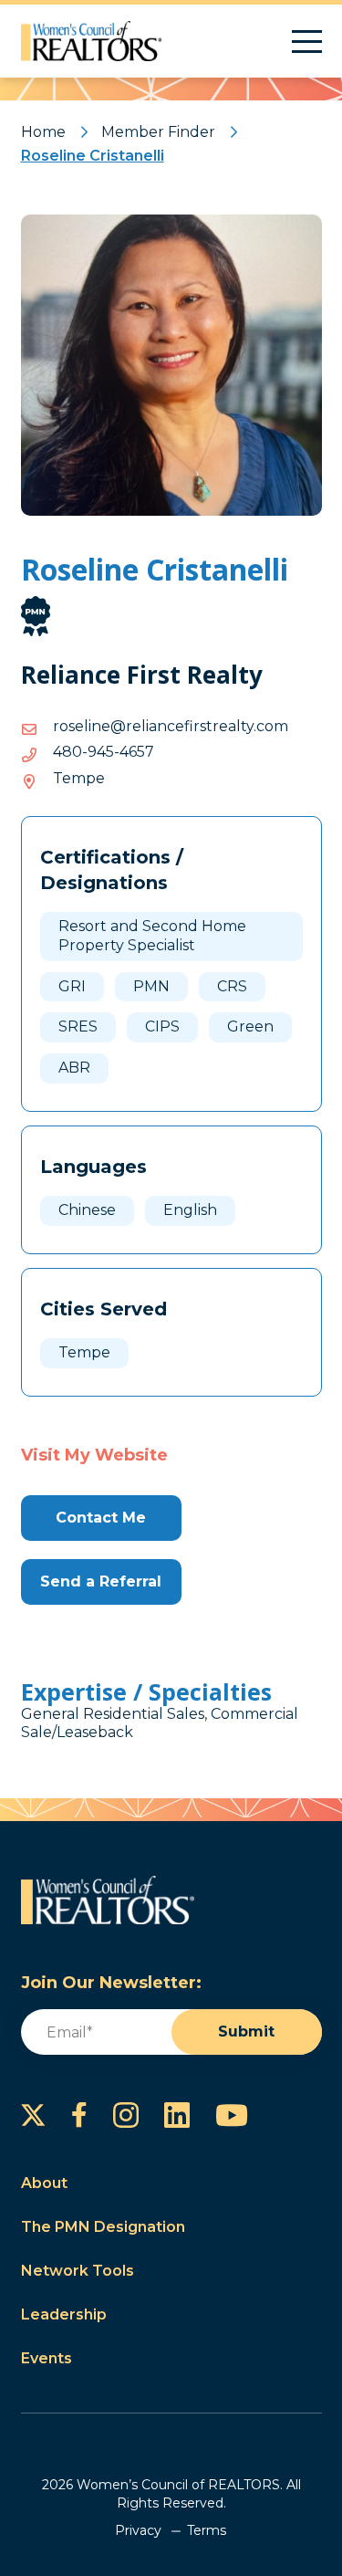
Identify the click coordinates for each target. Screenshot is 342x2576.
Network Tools (78, 2271)
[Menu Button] (307, 42)
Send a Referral (101, 1581)
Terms (207, 2530)
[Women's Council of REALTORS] (92, 41)
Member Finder (158, 132)
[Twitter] (33, 2115)
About (44, 2183)
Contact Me (101, 1518)
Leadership (64, 2314)
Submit (246, 2031)
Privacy (138, 2530)
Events (47, 2358)
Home (43, 132)
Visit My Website (94, 1455)
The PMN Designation (103, 2227)
